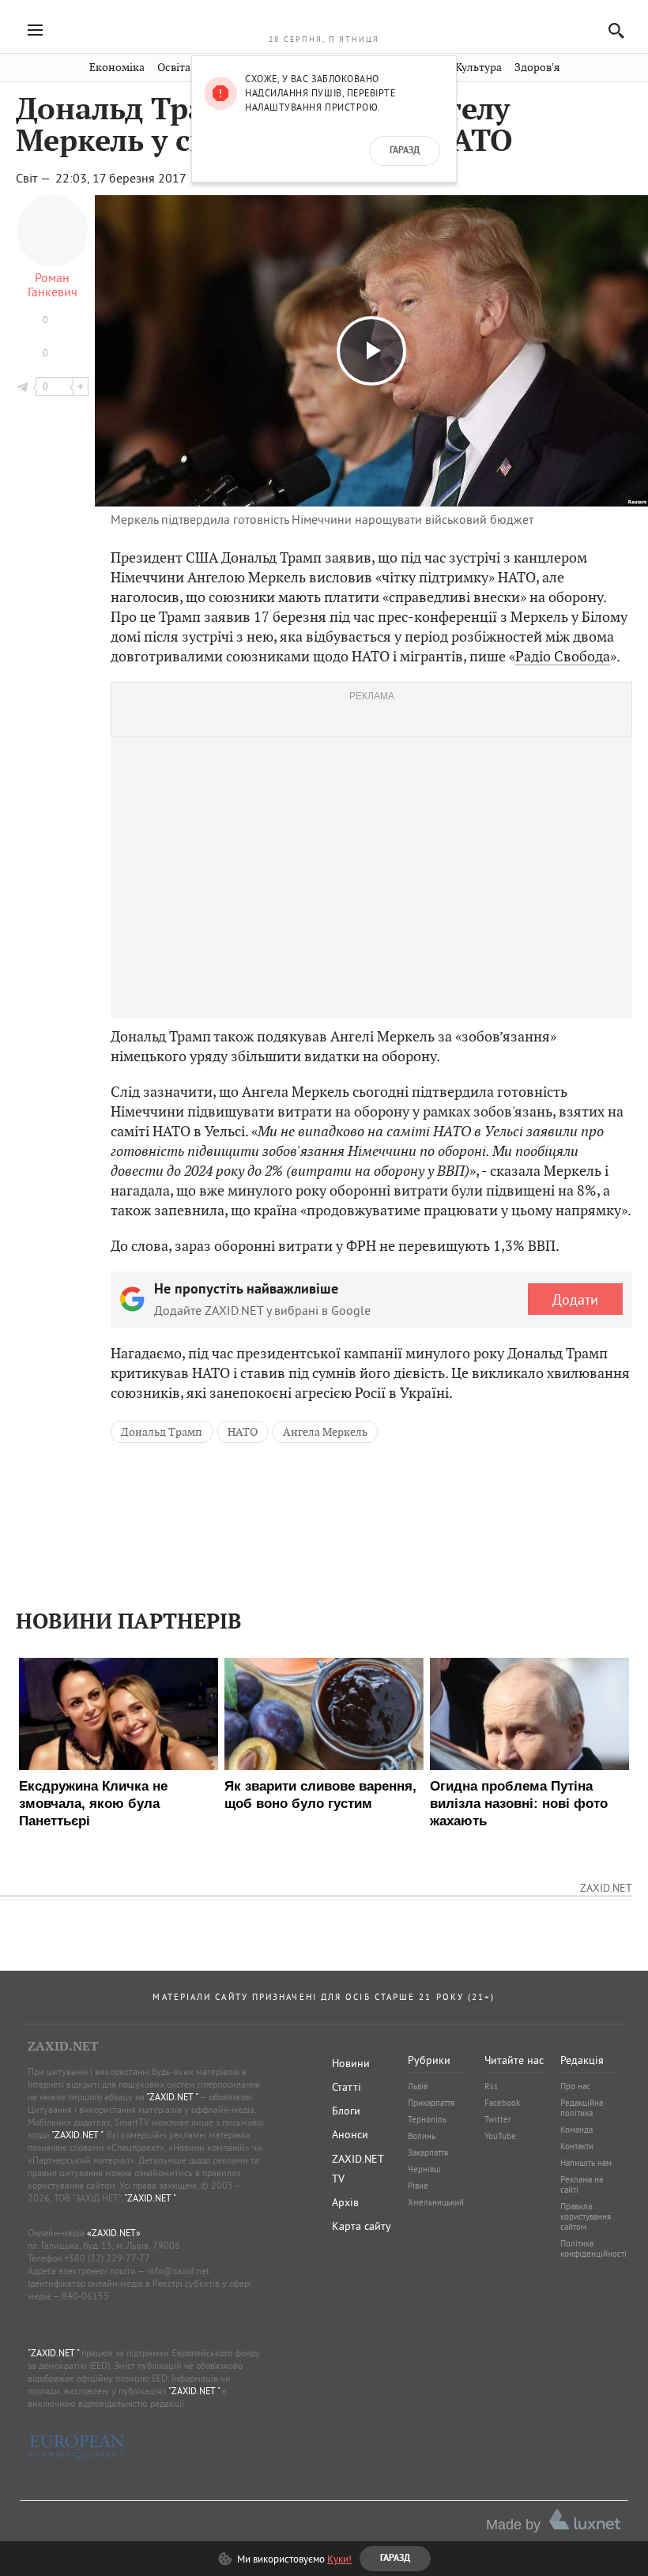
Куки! (339, 2559)
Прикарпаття (431, 2103)
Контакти (577, 2146)
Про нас (575, 2086)
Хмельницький (436, 2202)
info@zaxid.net (178, 2271)
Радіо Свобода (563, 656)
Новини (351, 2063)
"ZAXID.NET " (172, 2097)
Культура (478, 68)
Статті (347, 2087)
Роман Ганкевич (53, 284)
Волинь (422, 2136)
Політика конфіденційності (593, 2248)
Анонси (350, 2134)
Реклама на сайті (582, 2184)
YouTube (500, 2136)
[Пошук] (612, 30)
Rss (491, 2086)
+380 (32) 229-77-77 (107, 2258)
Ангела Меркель (325, 1432)
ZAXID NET (324, 21)
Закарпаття (428, 2152)
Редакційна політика (582, 2108)
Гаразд (405, 151)
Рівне (418, 2186)
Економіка (117, 68)
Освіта (174, 68)
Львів (418, 2086)
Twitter (498, 2119)
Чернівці (424, 2169)
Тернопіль (427, 2119)
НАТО (243, 1432)
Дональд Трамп (162, 1432)
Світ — (34, 178)
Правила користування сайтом (586, 2216)
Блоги (346, 2111)
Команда (576, 2130)
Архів (345, 2202)
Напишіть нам (586, 2163)
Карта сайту (362, 2226)
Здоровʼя (537, 68)
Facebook (502, 2103)
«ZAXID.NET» (114, 2233)
